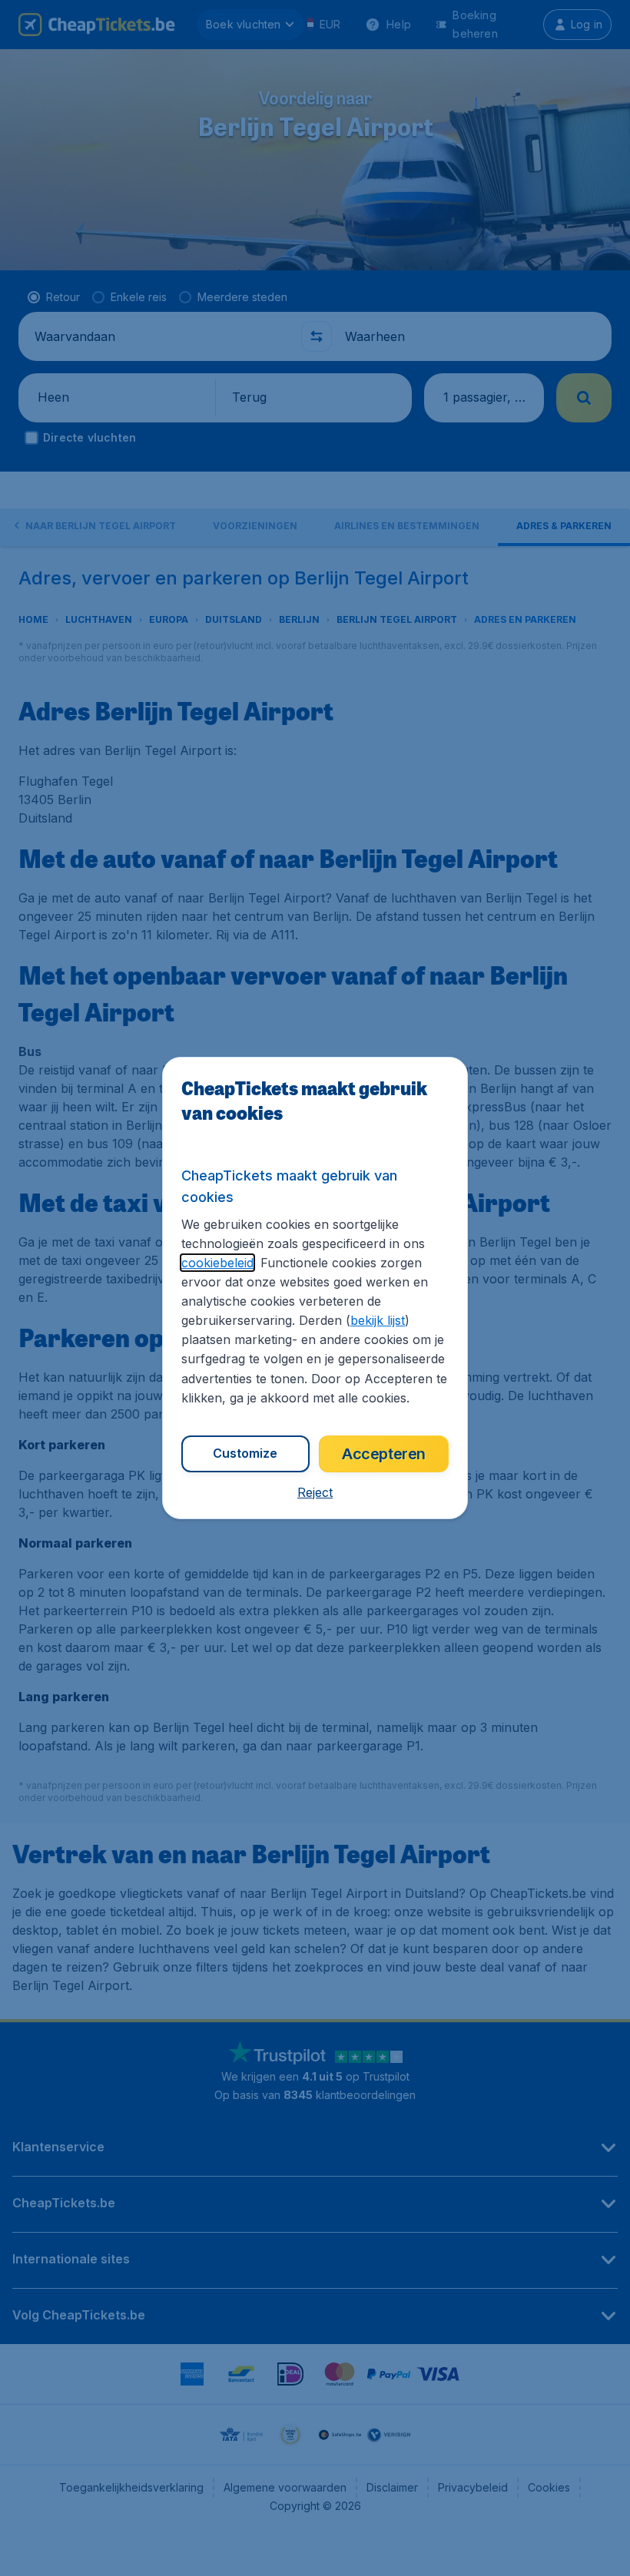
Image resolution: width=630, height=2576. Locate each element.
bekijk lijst (378, 1320)
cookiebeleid (217, 1263)
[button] (315, 1492)
